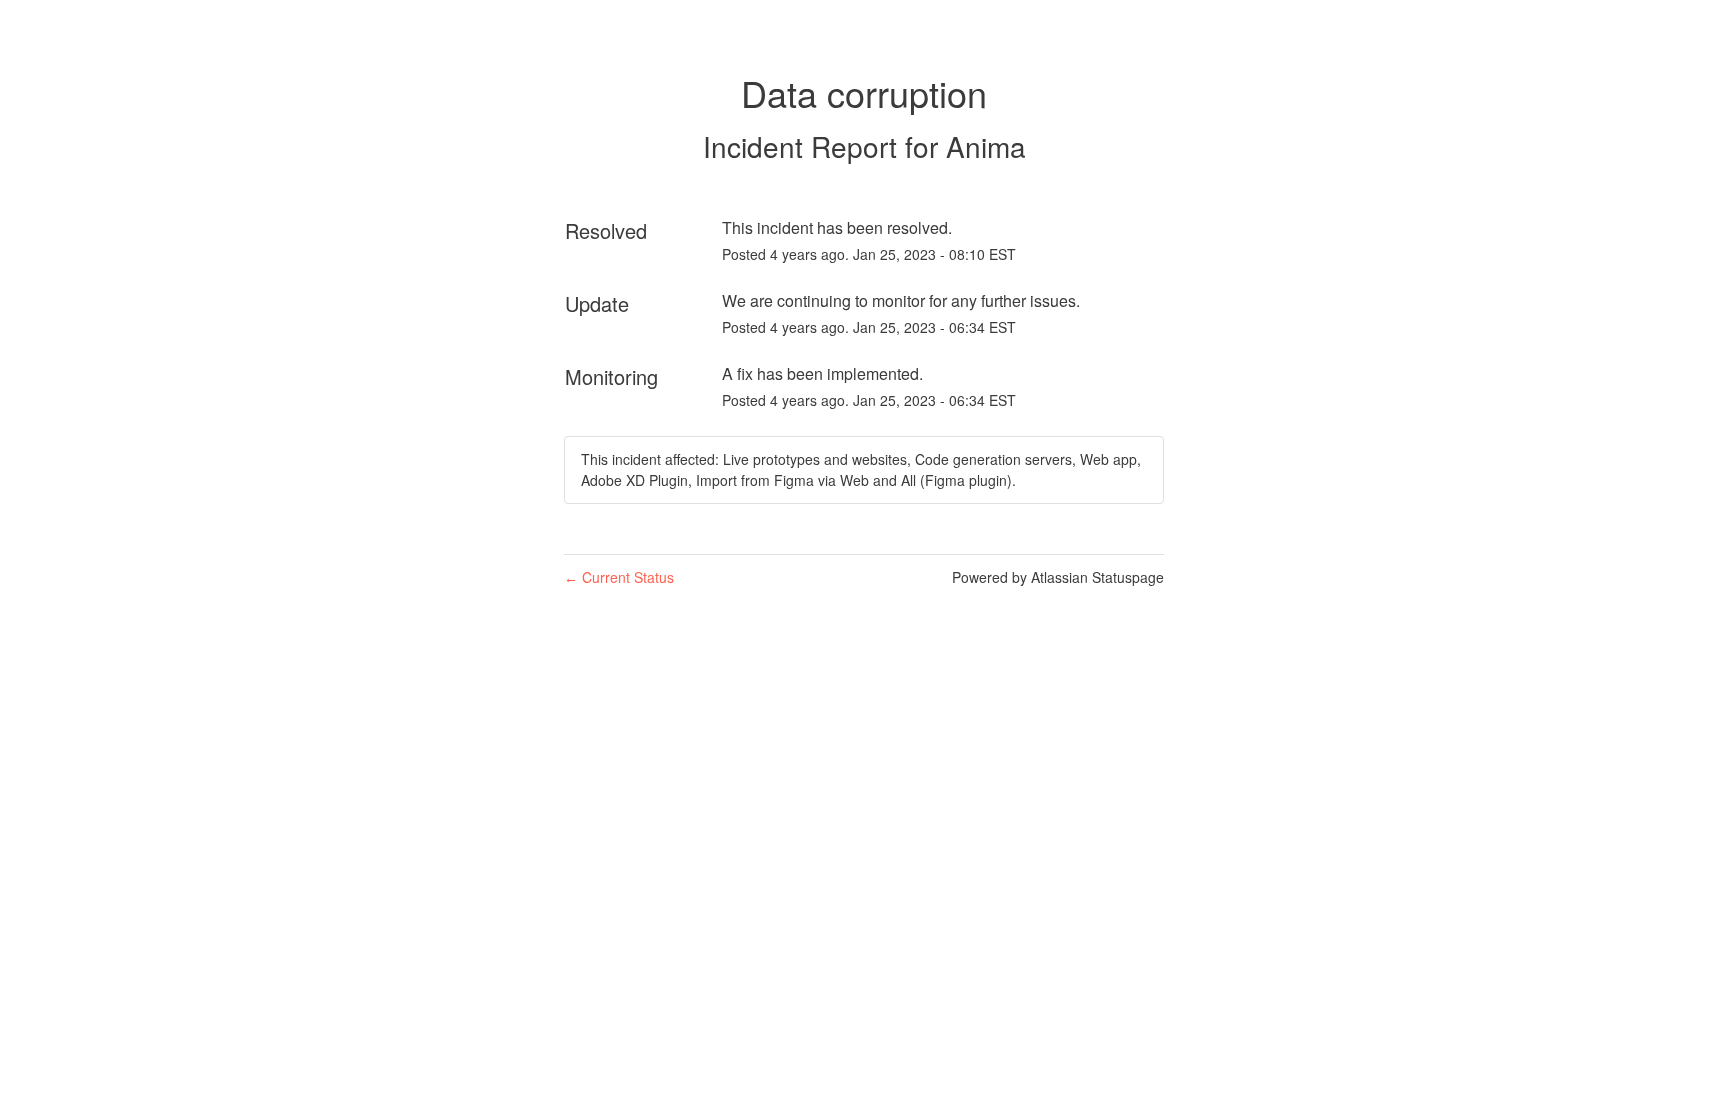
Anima (986, 146)
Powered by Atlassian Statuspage (1058, 577)
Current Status (619, 577)
